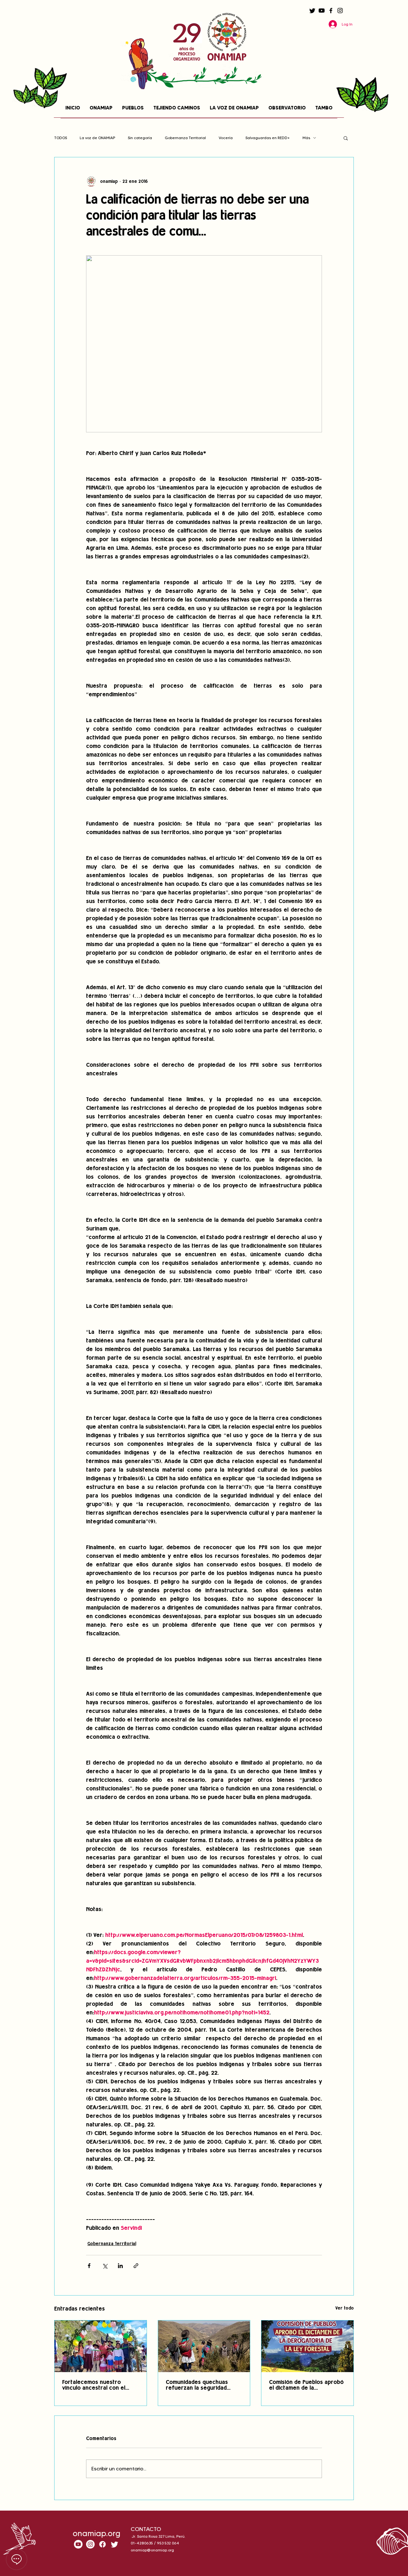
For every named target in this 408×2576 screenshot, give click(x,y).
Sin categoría (140, 138)
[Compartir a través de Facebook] (89, 2266)
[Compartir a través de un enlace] (136, 2266)
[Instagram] (340, 11)
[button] (346, 138)
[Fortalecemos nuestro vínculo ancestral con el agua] (101, 2346)
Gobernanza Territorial (185, 138)
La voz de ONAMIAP (97, 138)
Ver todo (345, 2308)
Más (306, 138)
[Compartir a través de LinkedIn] (120, 2266)
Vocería (226, 138)
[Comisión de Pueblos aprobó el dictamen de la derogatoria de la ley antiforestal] (307, 2346)
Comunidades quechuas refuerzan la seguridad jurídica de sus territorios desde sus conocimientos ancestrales (200, 2386)
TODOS (61, 138)
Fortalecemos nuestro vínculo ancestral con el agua (94, 2386)
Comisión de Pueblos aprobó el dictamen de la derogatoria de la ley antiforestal (306, 2386)
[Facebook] (331, 11)
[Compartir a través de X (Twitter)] (105, 2266)
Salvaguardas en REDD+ (268, 138)
